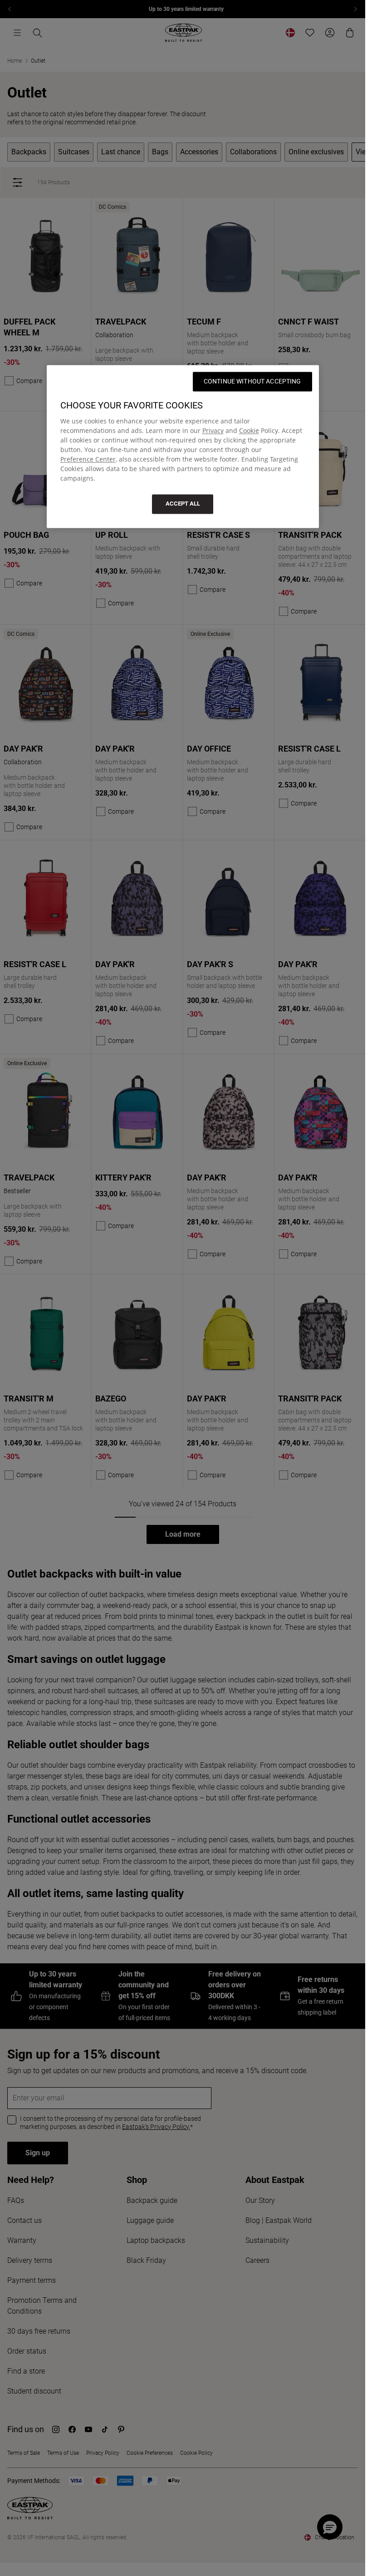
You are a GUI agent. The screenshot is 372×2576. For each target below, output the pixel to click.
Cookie (249, 431)
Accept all (183, 504)
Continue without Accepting (252, 382)
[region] (183, 447)
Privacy (213, 431)
